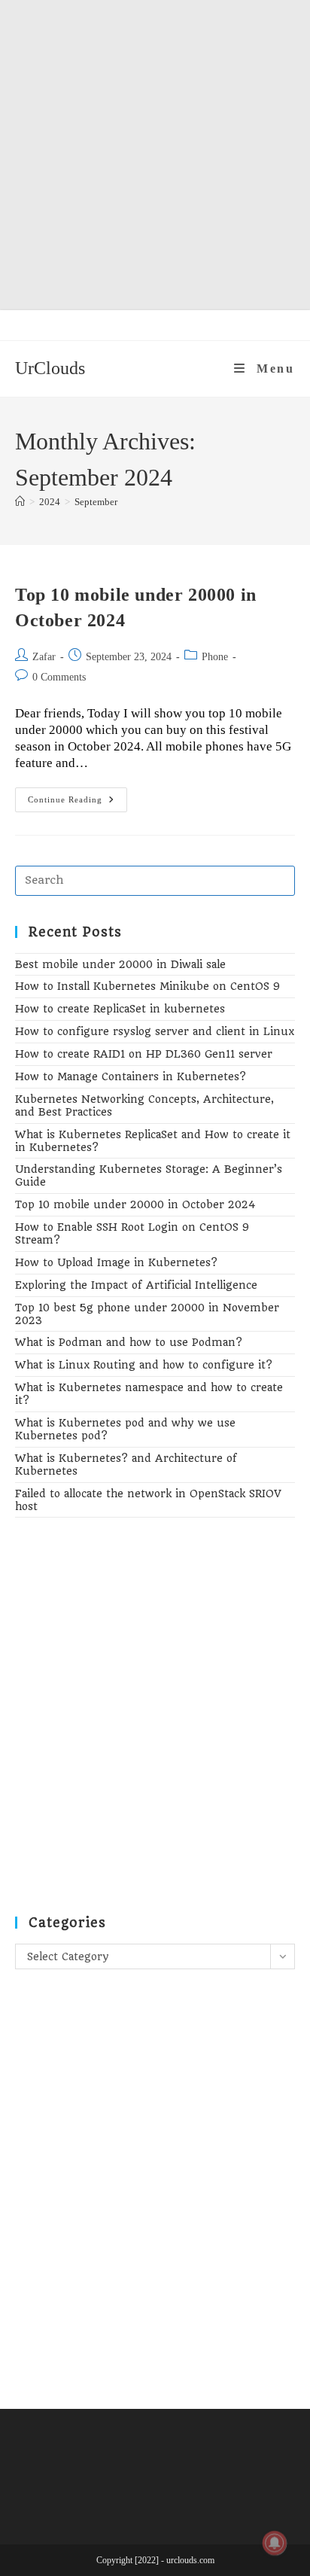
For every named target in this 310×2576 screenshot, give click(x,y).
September (96, 502)
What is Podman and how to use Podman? (129, 1342)
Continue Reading (77, 803)
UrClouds (50, 368)
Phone (215, 657)
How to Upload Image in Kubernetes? (116, 1262)
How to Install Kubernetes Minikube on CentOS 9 (147, 986)
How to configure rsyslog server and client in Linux (155, 1031)
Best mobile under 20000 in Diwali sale (120, 964)
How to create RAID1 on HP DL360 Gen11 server (144, 1054)
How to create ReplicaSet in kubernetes (120, 1009)
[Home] (20, 502)
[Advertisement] (155, 155)
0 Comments (59, 677)
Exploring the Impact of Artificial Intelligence (136, 1285)
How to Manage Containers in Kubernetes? (131, 1076)
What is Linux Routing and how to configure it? (144, 1365)
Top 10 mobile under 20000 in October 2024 (135, 1204)
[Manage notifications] (275, 2543)
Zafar (44, 657)
